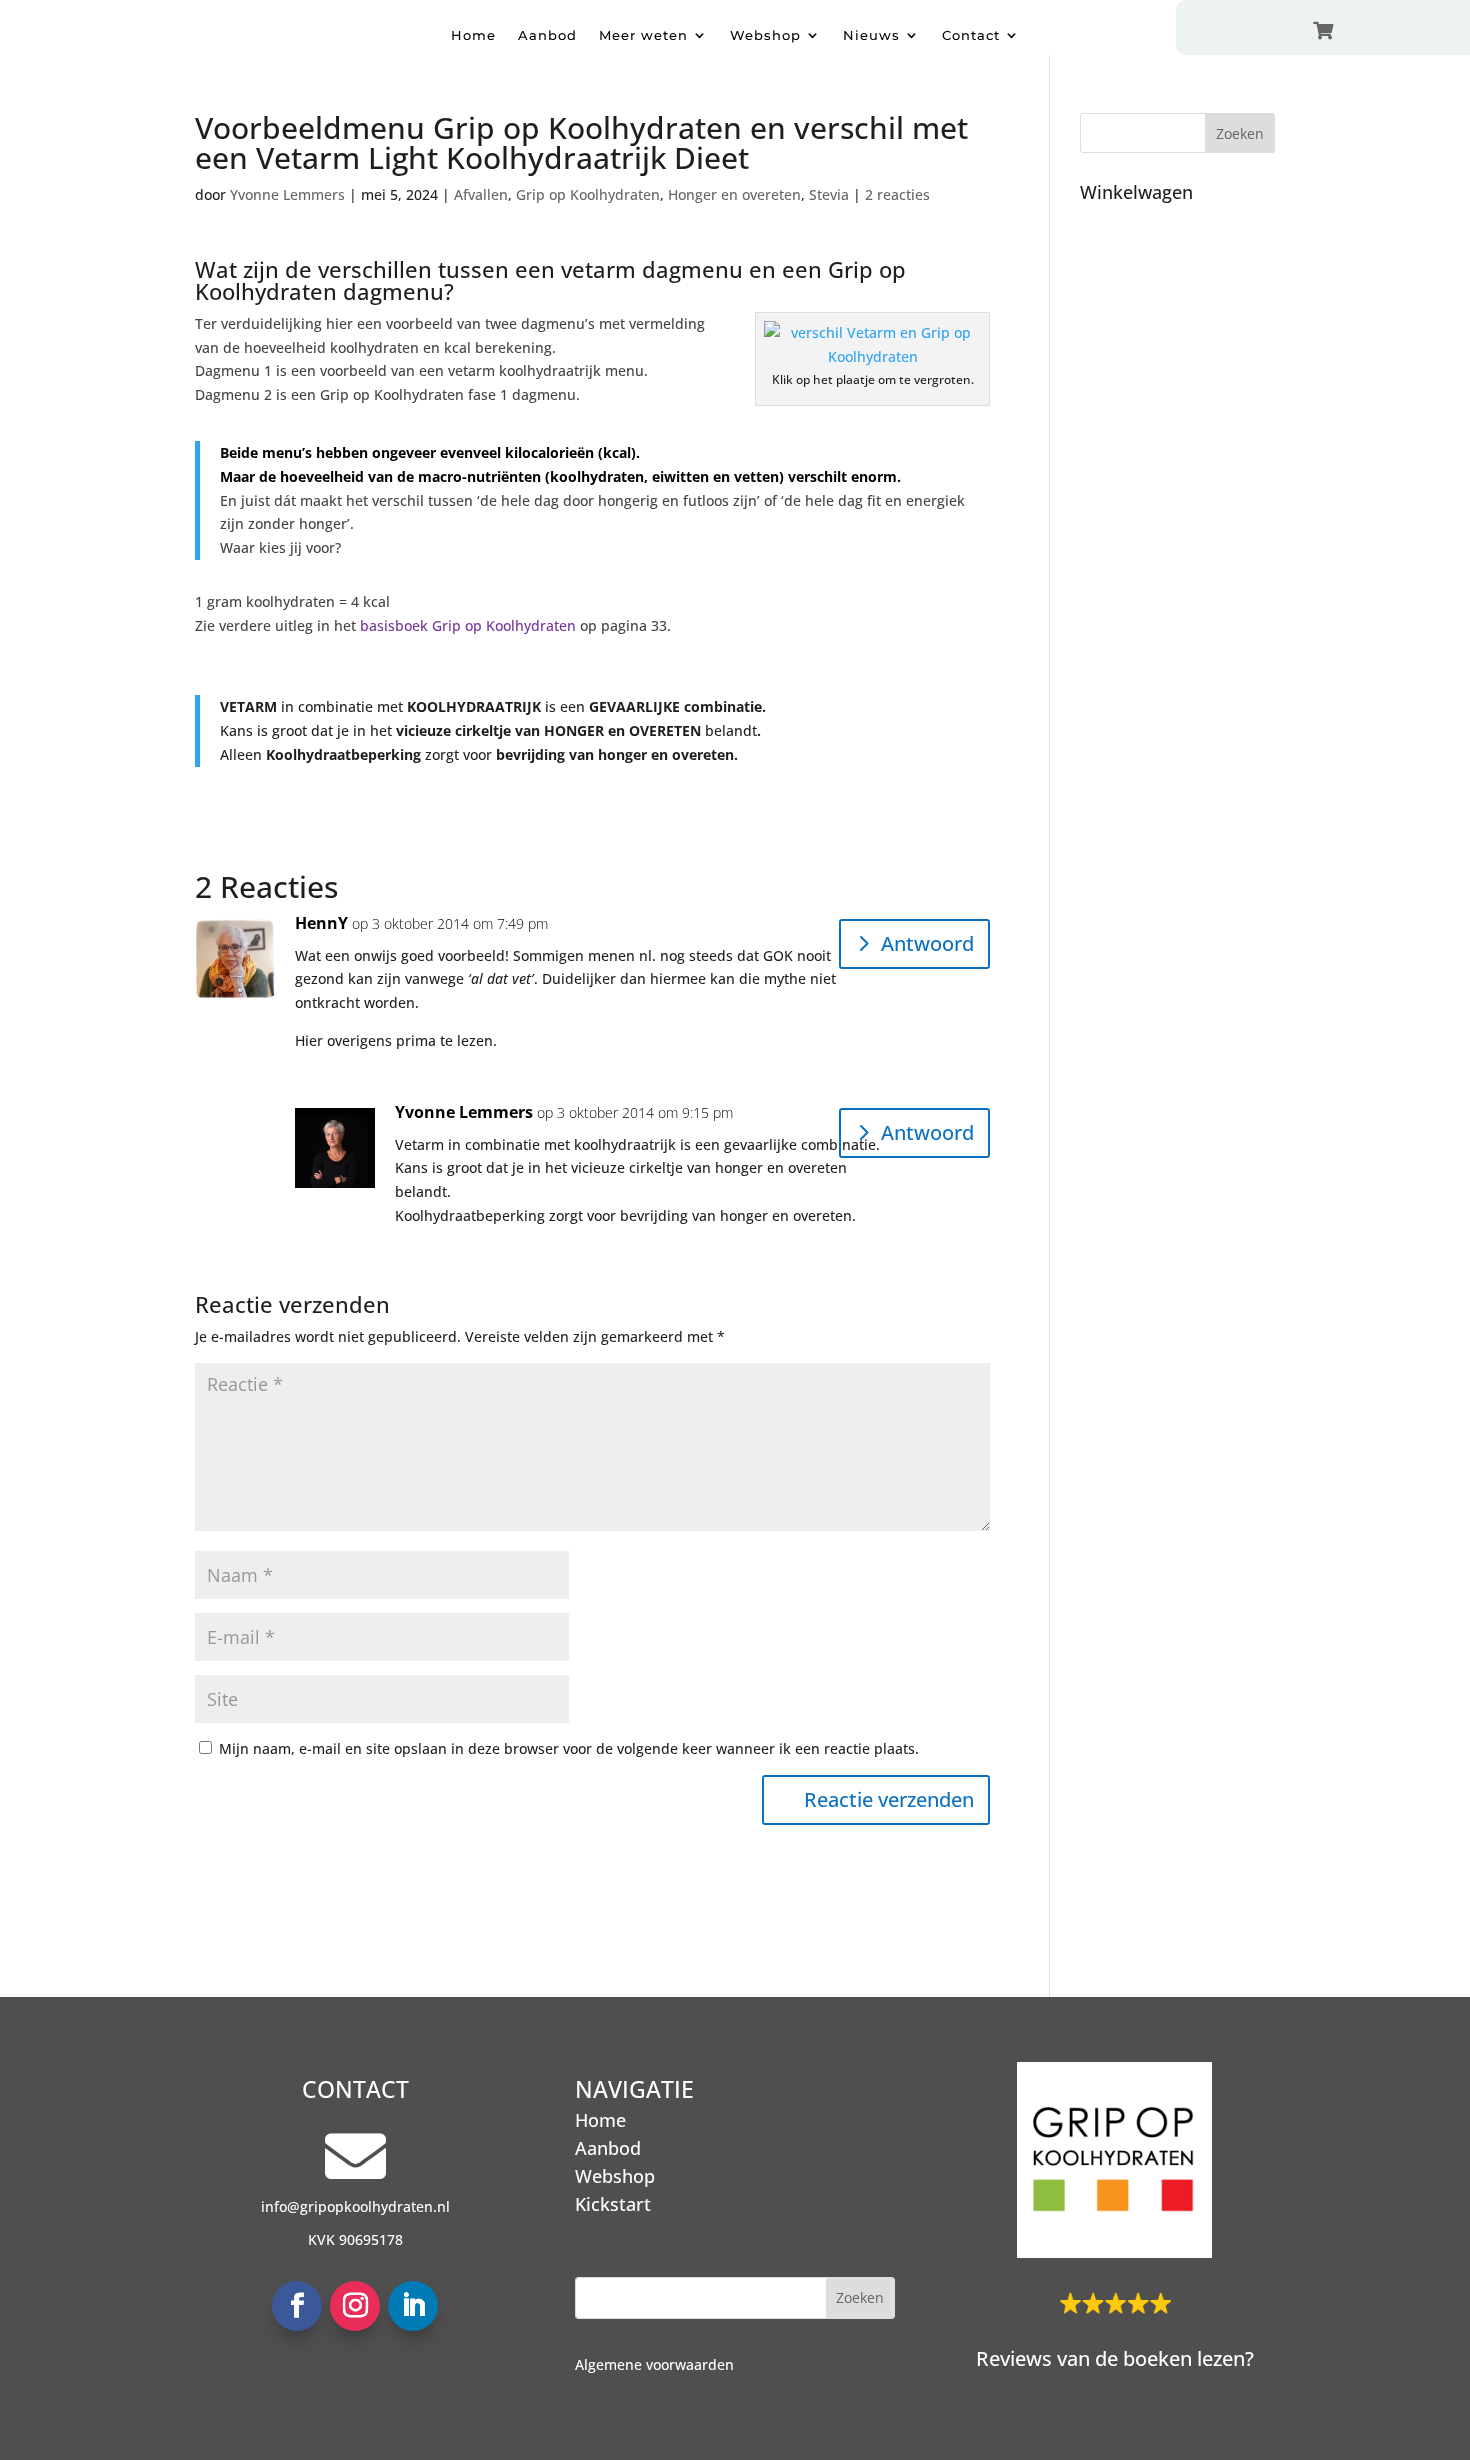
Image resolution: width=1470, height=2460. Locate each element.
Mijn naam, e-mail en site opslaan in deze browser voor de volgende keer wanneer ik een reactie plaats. (569, 1748)
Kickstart (613, 2204)
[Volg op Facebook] (297, 2306)
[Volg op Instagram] (355, 2306)
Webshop (765, 35)
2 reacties (897, 194)
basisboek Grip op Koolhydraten (468, 625)
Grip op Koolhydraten (588, 194)
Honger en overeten (734, 194)
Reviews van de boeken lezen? (1115, 2358)
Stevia (829, 194)
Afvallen (481, 194)
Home (473, 35)
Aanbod (547, 35)
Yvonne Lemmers (287, 194)
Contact (971, 35)
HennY (321, 923)
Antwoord (927, 943)
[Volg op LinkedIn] (413, 2306)
